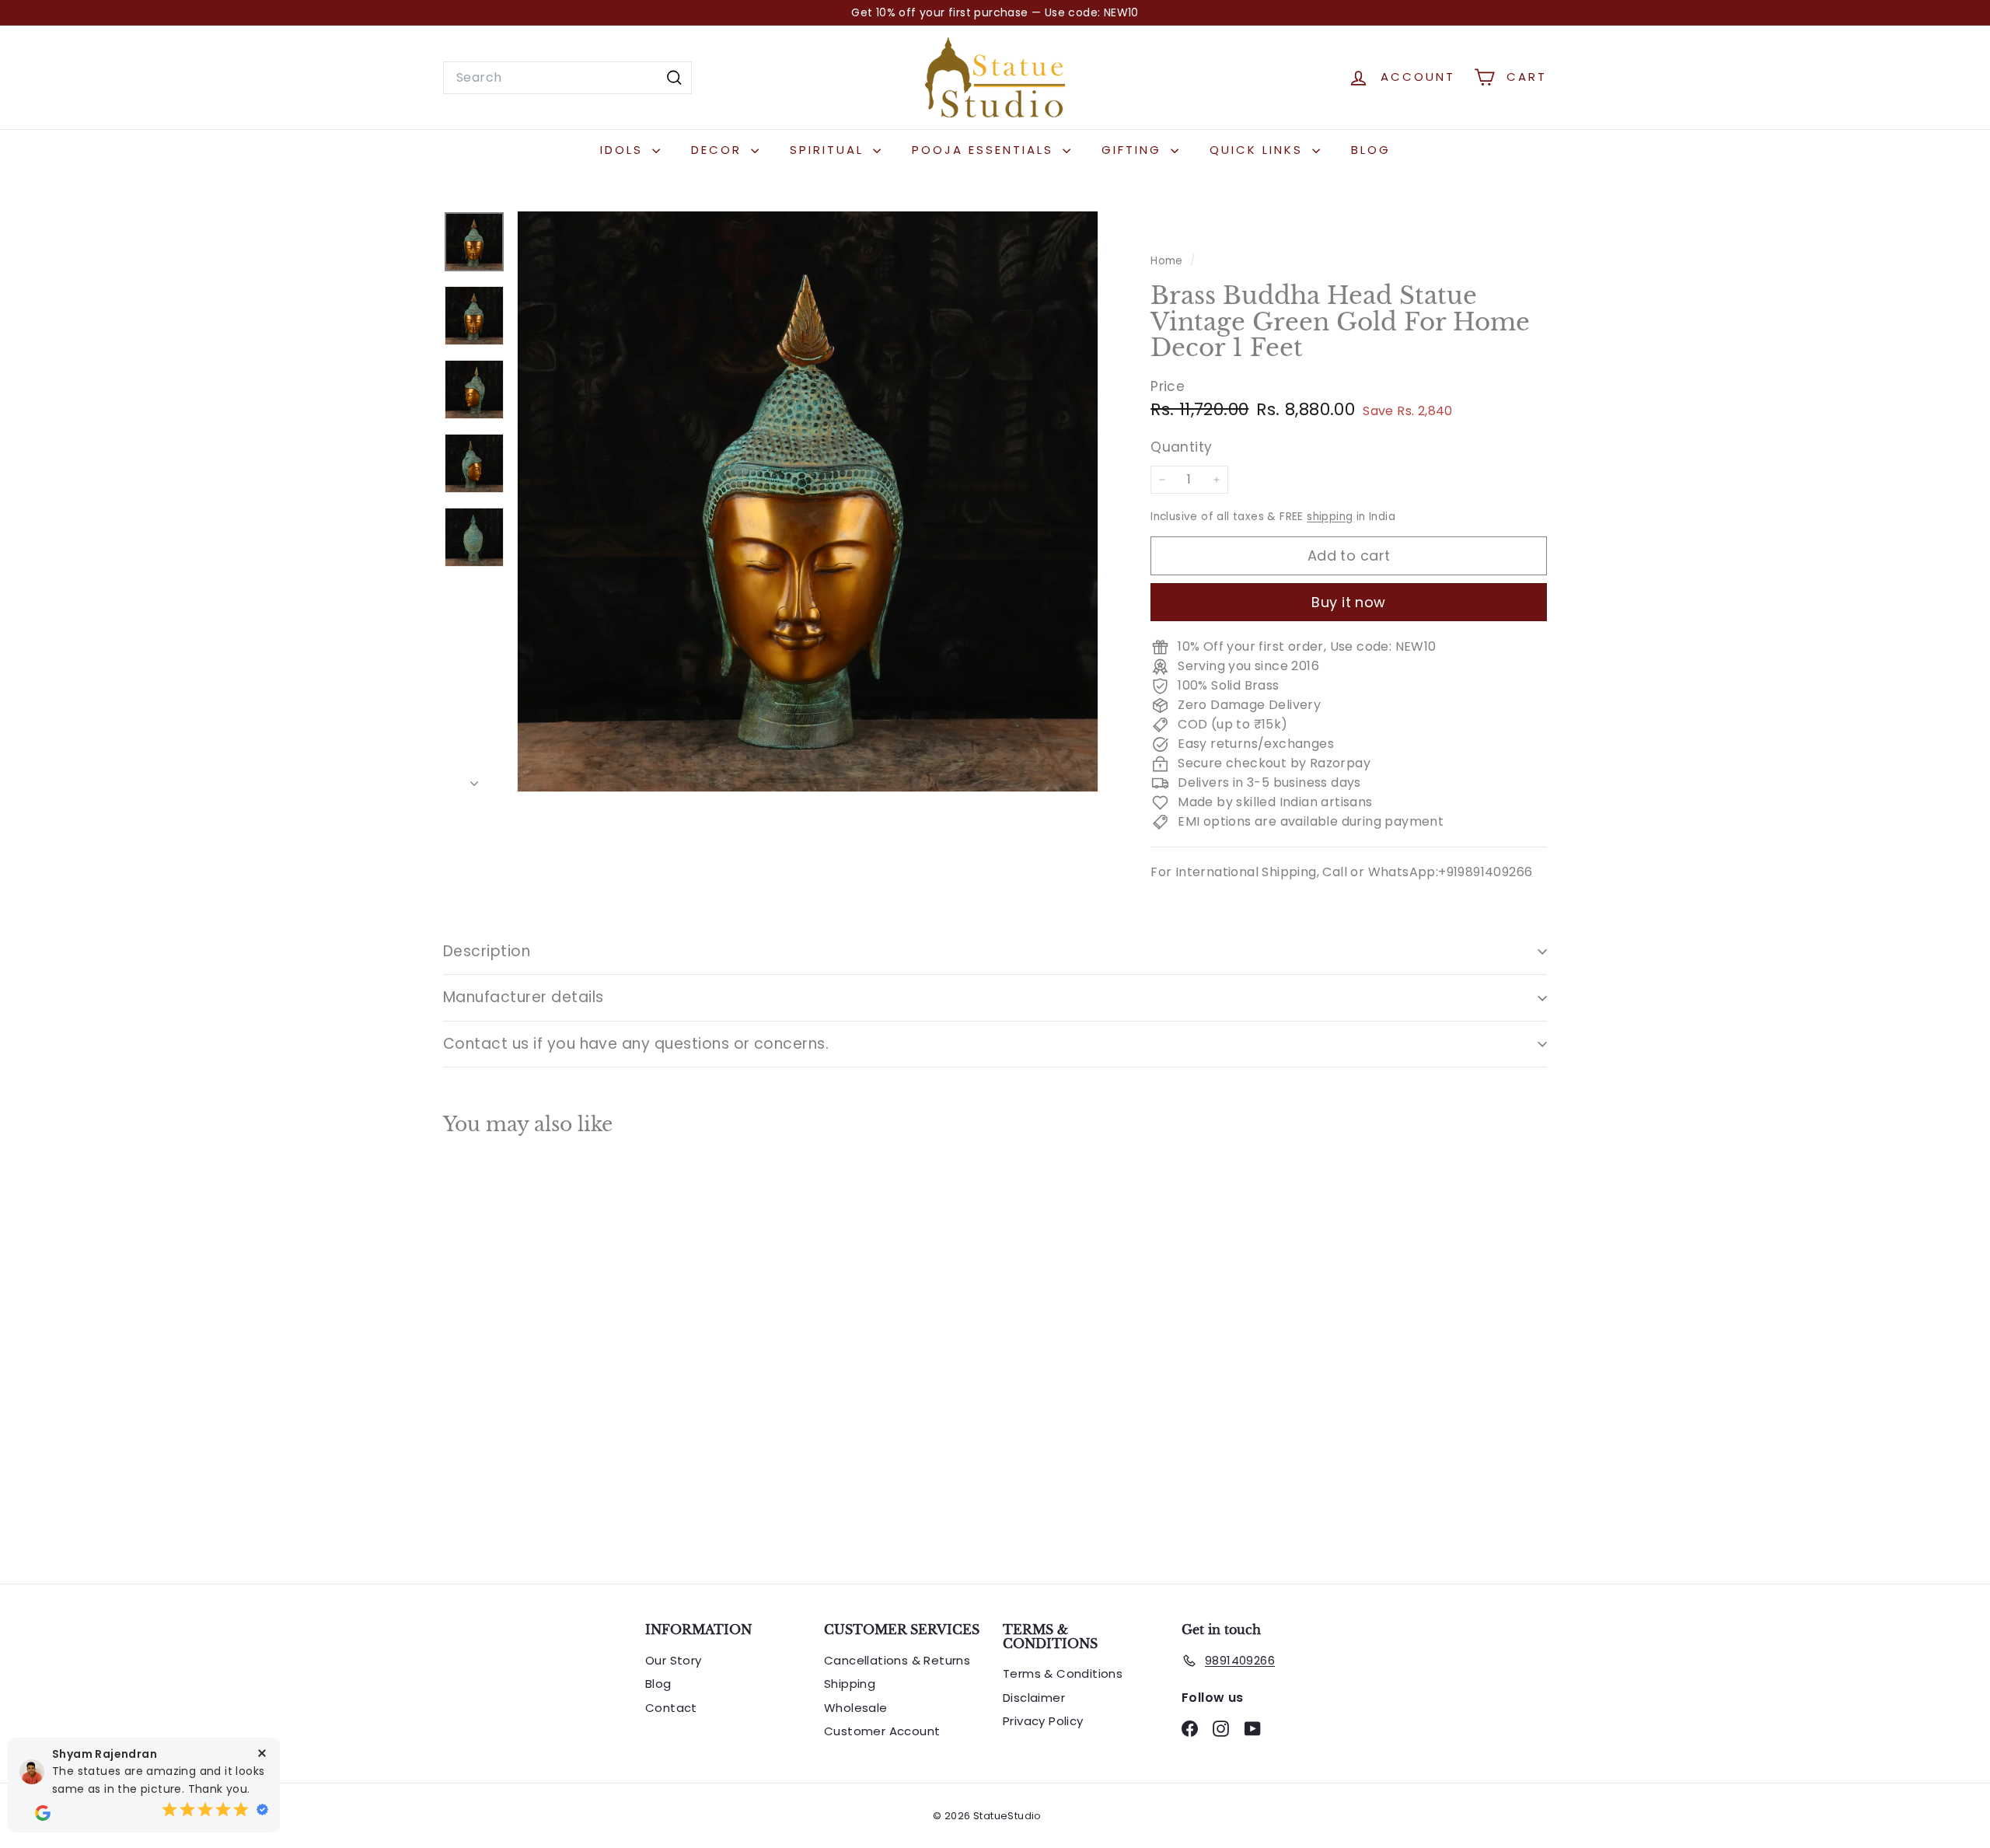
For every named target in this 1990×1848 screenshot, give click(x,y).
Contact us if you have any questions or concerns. (636, 1044)
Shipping (850, 1684)
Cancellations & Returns (897, 1660)
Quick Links (1259, 150)
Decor (719, 150)
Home (1168, 261)
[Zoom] (808, 501)
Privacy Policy (1043, 1721)
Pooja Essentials (985, 150)
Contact (671, 1708)
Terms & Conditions (1063, 1673)
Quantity (1181, 448)
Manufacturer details (524, 997)
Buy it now (1349, 602)
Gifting (1134, 150)
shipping (1330, 517)
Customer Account (882, 1731)
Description (487, 951)
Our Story (674, 1660)
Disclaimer (1034, 1698)
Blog (1371, 150)
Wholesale (856, 1708)
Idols (624, 150)
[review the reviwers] (43, 1813)
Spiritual (829, 150)
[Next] (474, 779)
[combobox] (567, 78)
